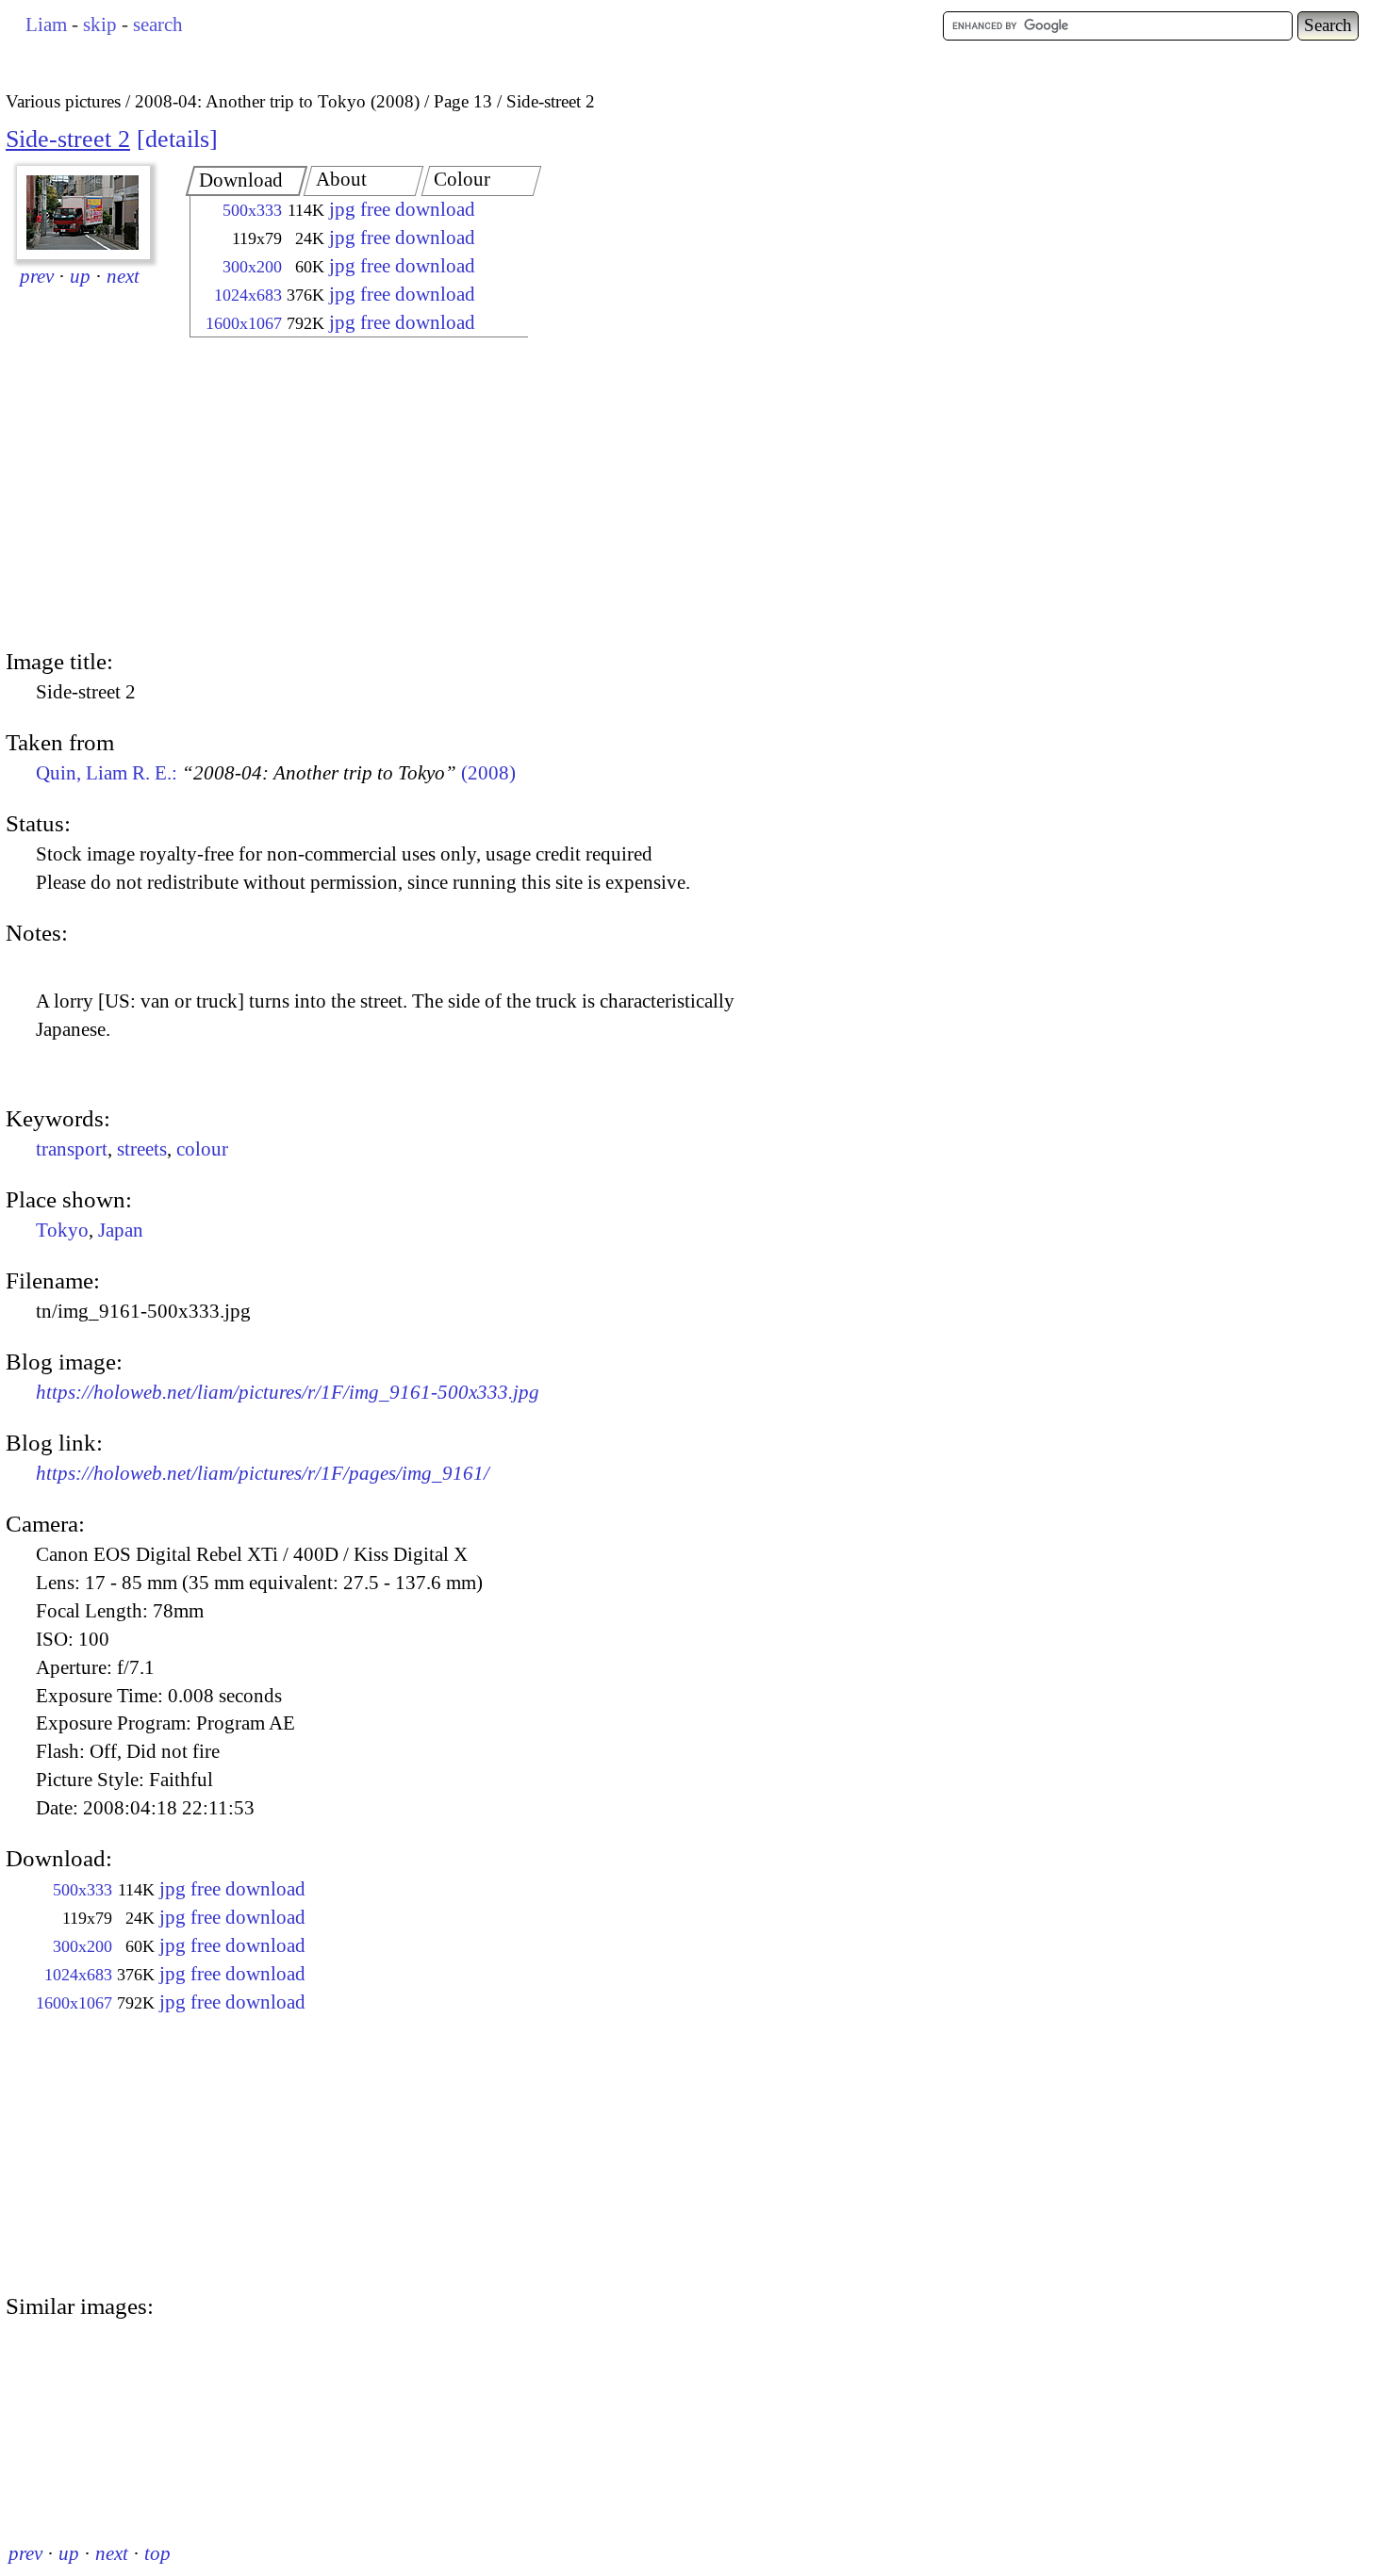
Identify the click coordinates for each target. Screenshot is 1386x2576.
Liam (46, 25)
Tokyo (62, 1230)
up (80, 276)
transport (72, 1149)
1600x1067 (244, 323)
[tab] (247, 181)
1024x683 (248, 295)
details (177, 139)
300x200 (252, 267)
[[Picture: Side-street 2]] (83, 213)
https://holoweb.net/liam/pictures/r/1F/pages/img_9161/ (263, 1473)
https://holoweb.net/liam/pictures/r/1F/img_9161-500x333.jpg (288, 1392)
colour (202, 1149)
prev (37, 276)
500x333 (252, 210)
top (157, 2553)
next (123, 276)
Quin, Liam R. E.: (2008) (276, 773)
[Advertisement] (342, 495)
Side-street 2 (68, 139)
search (158, 25)
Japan (121, 1230)
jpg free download (402, 209)
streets (142, 1149)
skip (100, 25)
